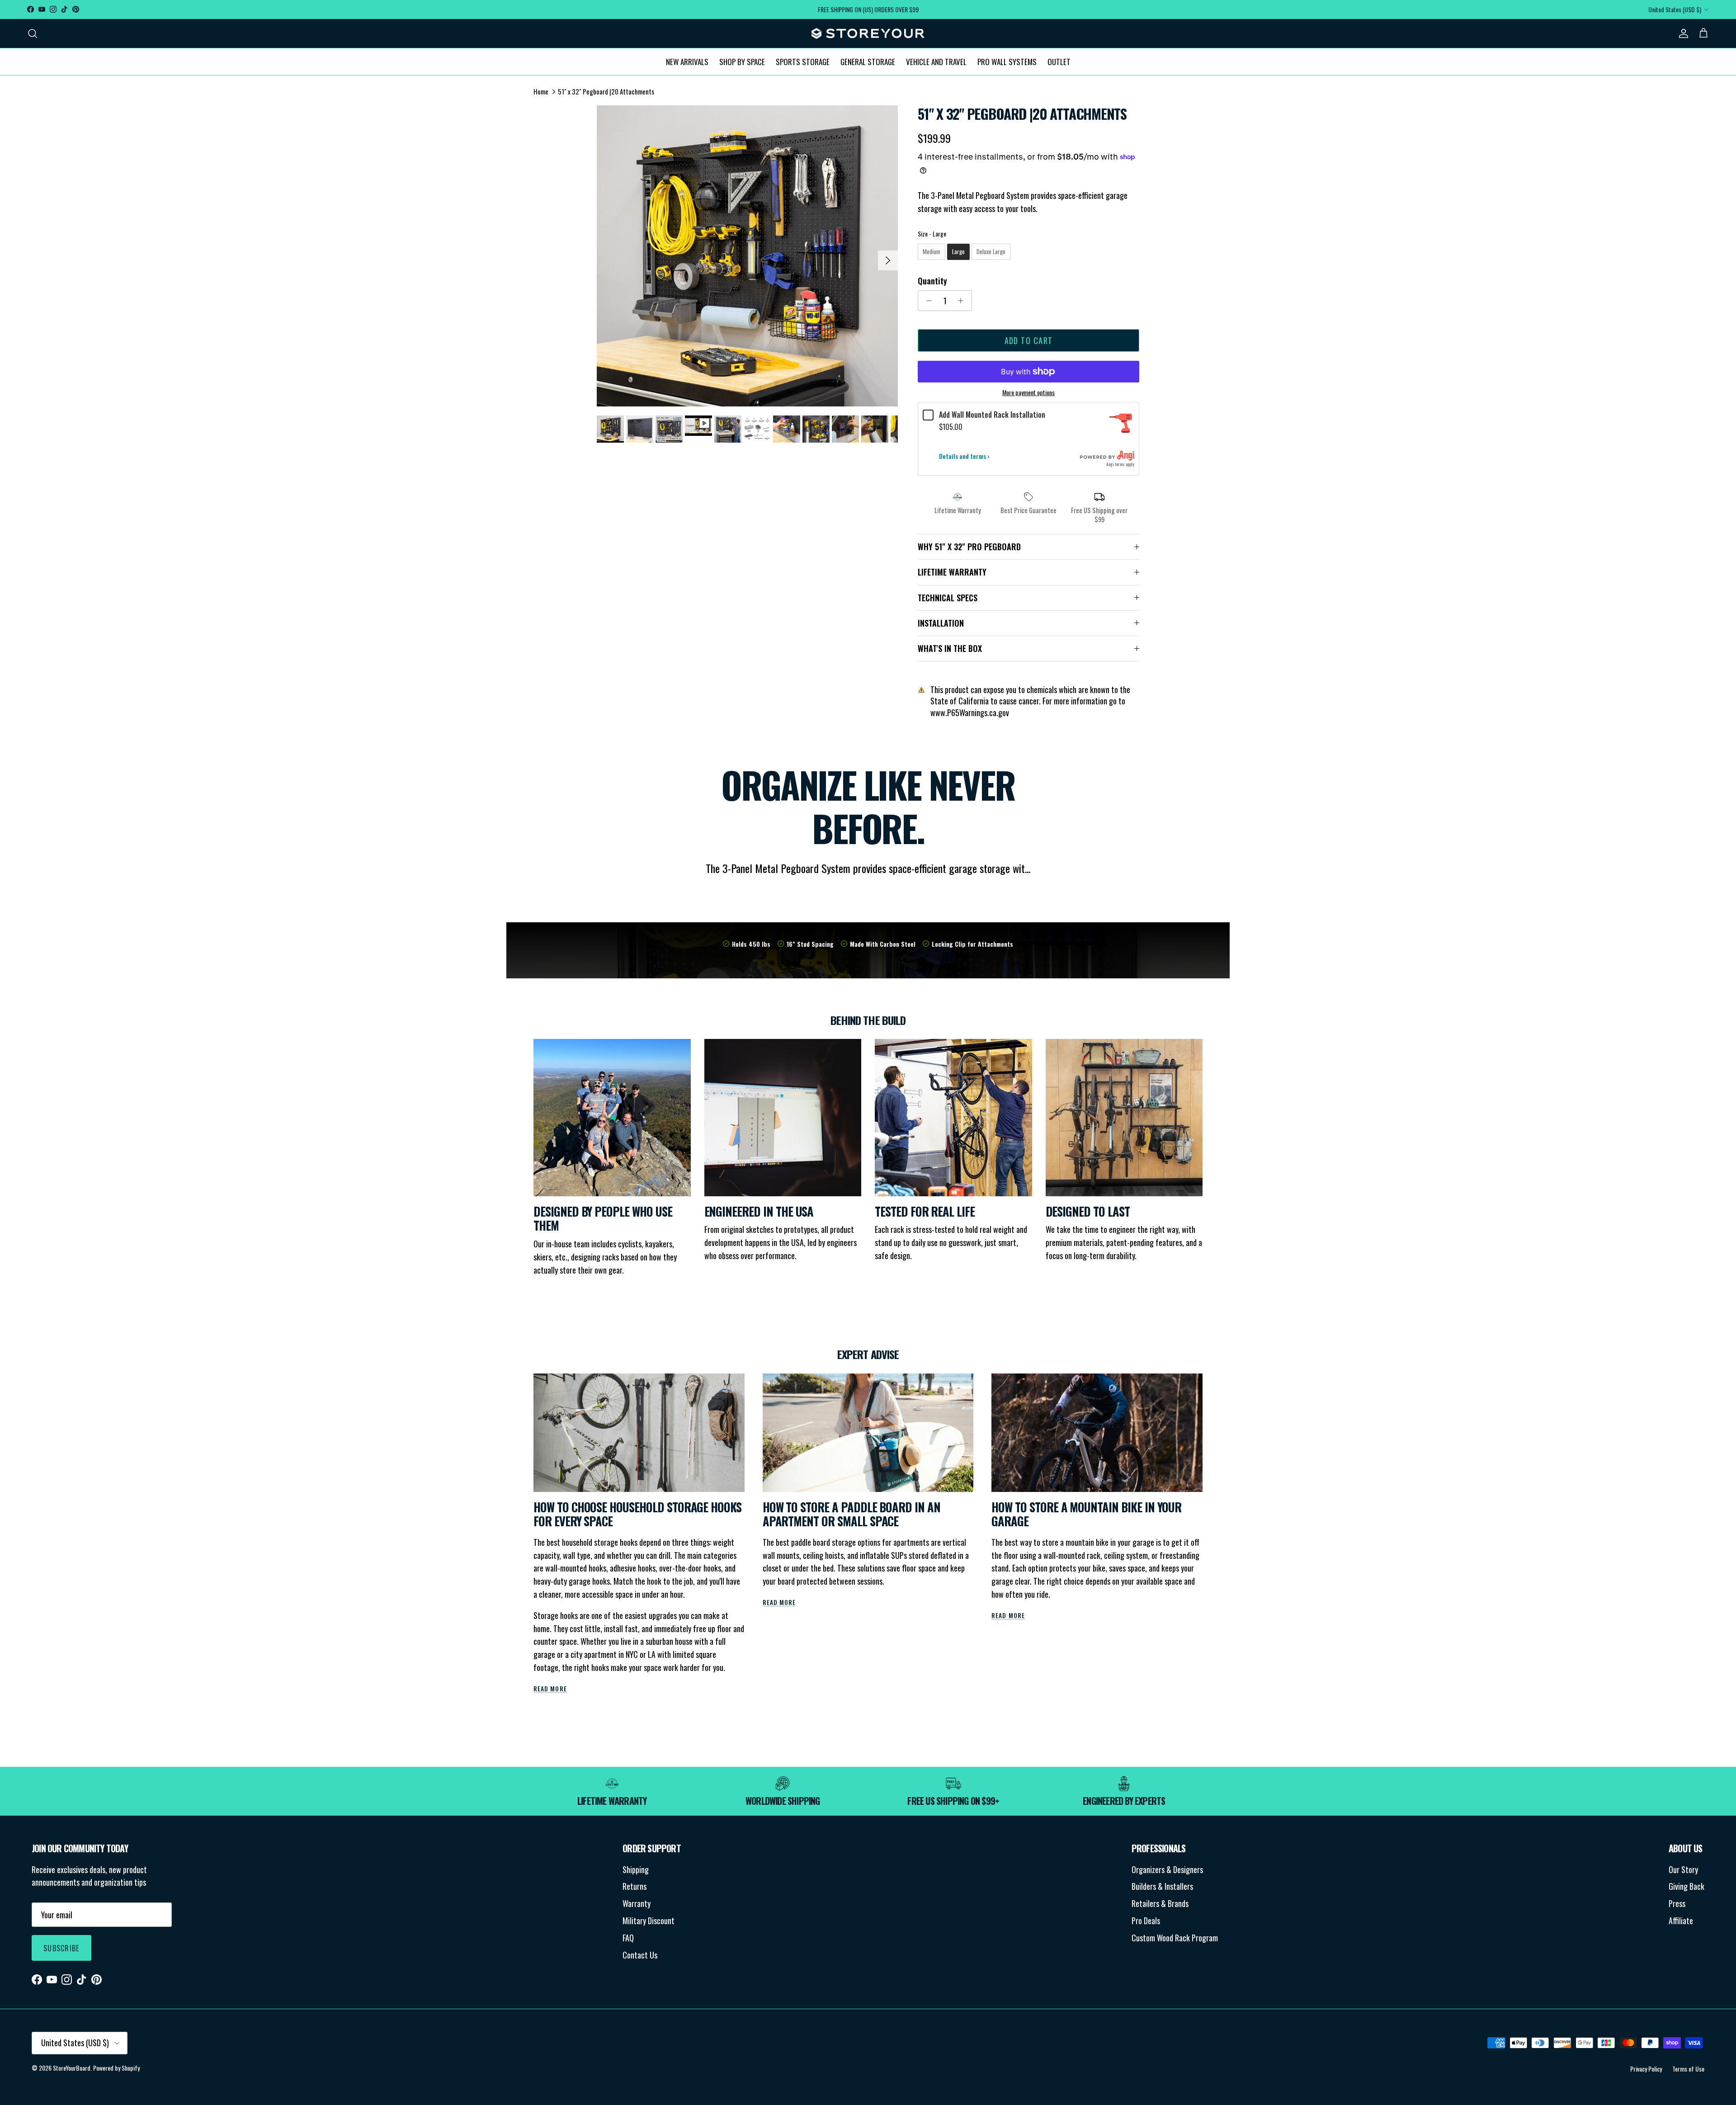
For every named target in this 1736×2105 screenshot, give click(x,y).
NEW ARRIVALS (687, 61)
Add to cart (1029, 340)
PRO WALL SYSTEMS (1007, 61)
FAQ (628, 1938)
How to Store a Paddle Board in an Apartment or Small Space (851, 1514)
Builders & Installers (1162, 1886)
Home (541, 91)
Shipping (636, 1869)
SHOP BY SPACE (742, 61)
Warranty (637, 1903)
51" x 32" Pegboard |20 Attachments (606, 91)
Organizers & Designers (1167, 1869)
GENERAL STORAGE (868, 61)
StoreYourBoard (72, 2068)
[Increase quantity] (963, 301)
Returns (634, 1886)
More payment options (1028, 393)
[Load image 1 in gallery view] (747, 256)
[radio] (932, 252)
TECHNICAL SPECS (948, 598)
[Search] (33, 33)
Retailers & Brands (1160, 1903)
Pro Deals (1146, 1921)
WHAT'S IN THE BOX (950, 648)
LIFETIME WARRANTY (952, 572)
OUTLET (1059, 61)
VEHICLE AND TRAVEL (936, 61)
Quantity (932, 281)
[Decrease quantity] (927, 301)
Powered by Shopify (116, 2068)
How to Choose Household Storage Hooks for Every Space (637, 1514)
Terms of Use (1688, 2069)
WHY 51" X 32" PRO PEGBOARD (969, 547)
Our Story (1683, 1869)
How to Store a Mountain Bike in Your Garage (1086, 1514)
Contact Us (640, 1955)
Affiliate (1681, 1921)
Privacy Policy (1646, 2069)
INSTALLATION (941, 623)
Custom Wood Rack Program (1175, 1938)
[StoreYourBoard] (868, 33)
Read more (550, 1689)
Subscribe (61, 1948)
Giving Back (1686, 1886)
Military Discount (649, 1921)
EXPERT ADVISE (868, 1354)
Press (1677, 1903)
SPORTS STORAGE (803, 61)
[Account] (1682, 33)
